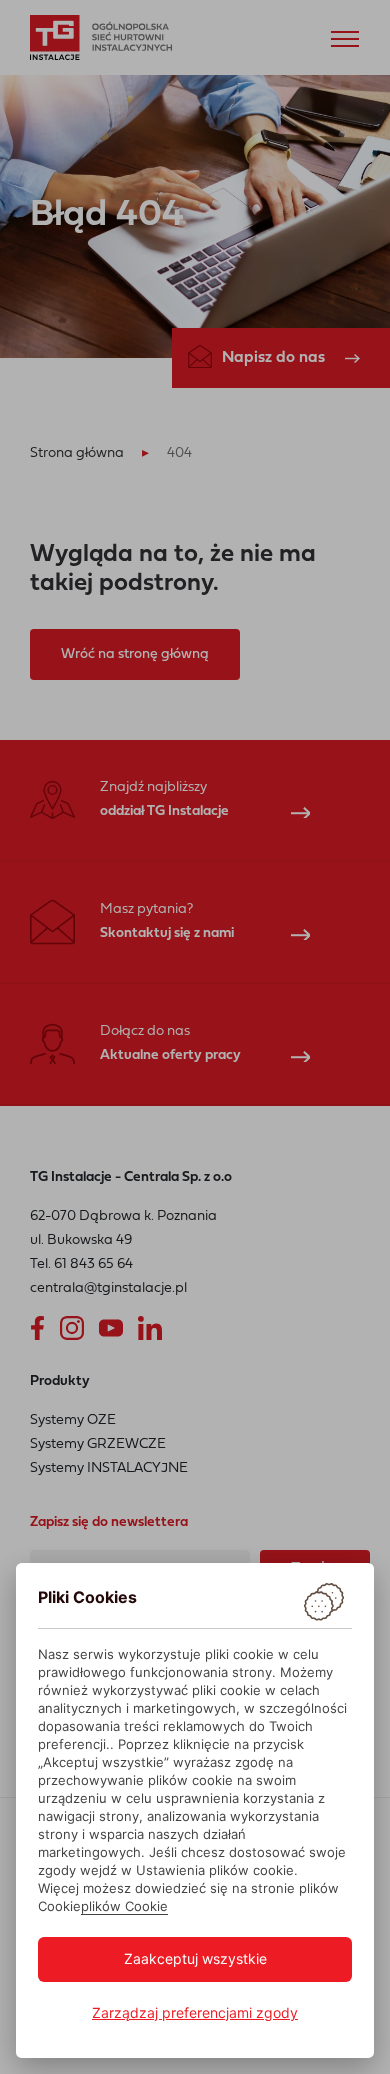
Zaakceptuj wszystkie (195, 1958)
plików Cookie (124, 1906)
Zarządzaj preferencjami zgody (195, 2012)
